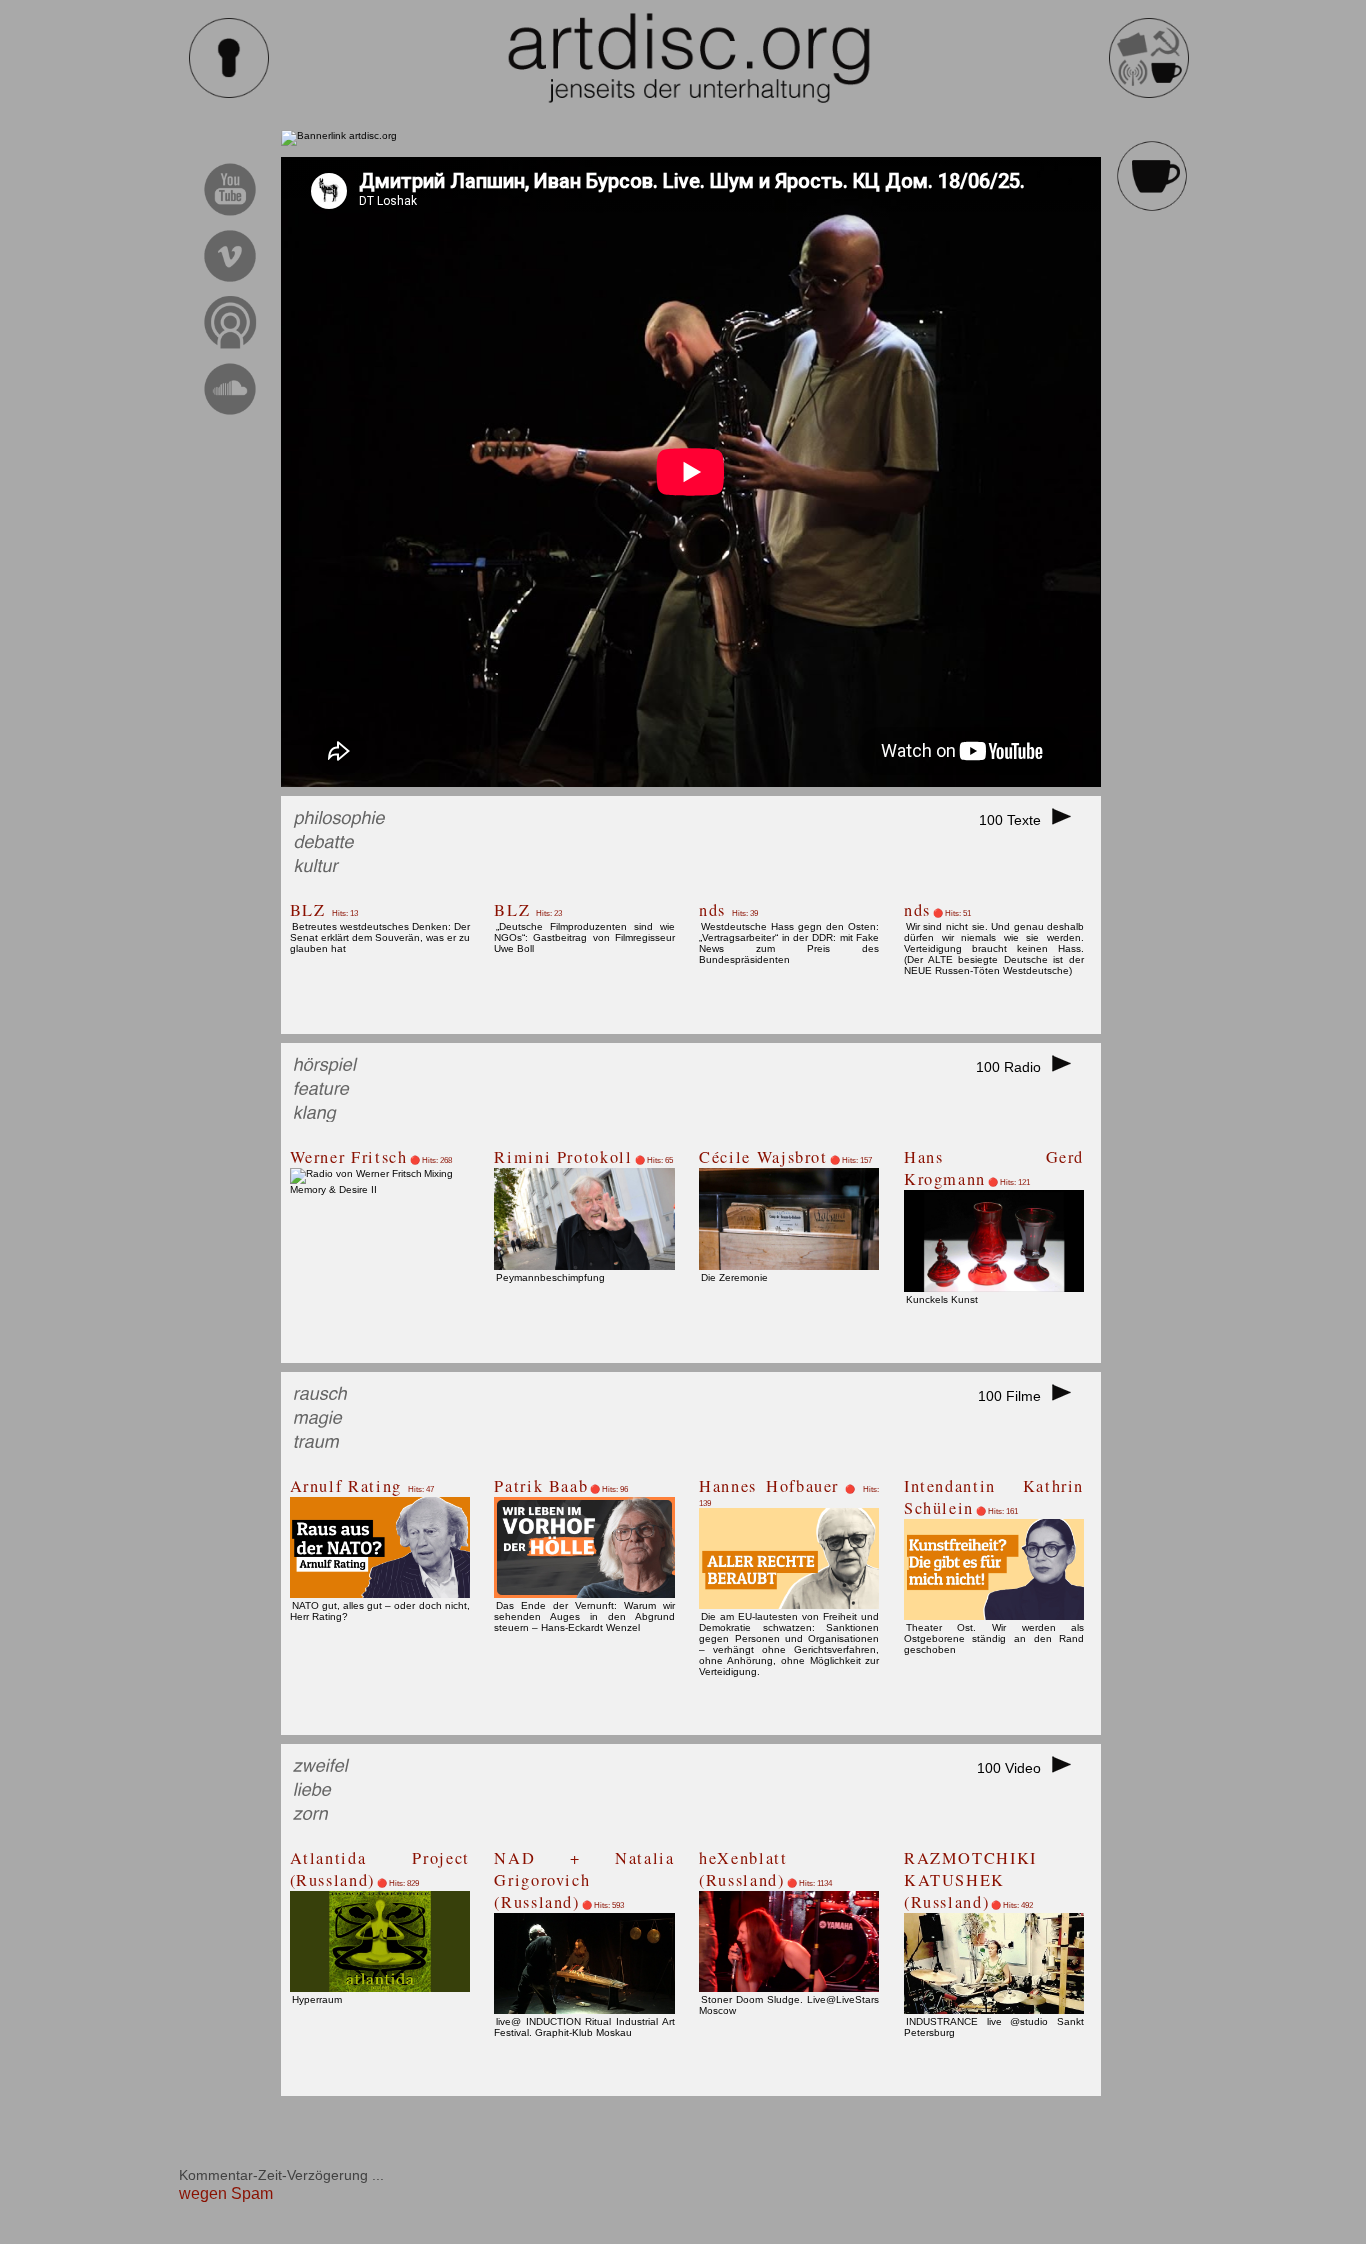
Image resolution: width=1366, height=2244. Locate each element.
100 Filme (1013, 1396)
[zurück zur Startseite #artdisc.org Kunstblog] (1149, 94)
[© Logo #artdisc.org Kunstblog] (688, 58)
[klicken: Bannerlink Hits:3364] (339, 135)
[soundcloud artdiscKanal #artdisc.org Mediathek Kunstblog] (230, 417)
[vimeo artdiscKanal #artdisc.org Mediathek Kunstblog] (230, 284)
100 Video (1013, 1768)
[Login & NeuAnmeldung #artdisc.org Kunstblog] (229, 94)
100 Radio (1012, 1067)
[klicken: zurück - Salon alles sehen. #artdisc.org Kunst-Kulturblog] (1152, 208)
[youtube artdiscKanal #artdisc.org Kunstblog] (230, 218)
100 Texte (1014, 820)
